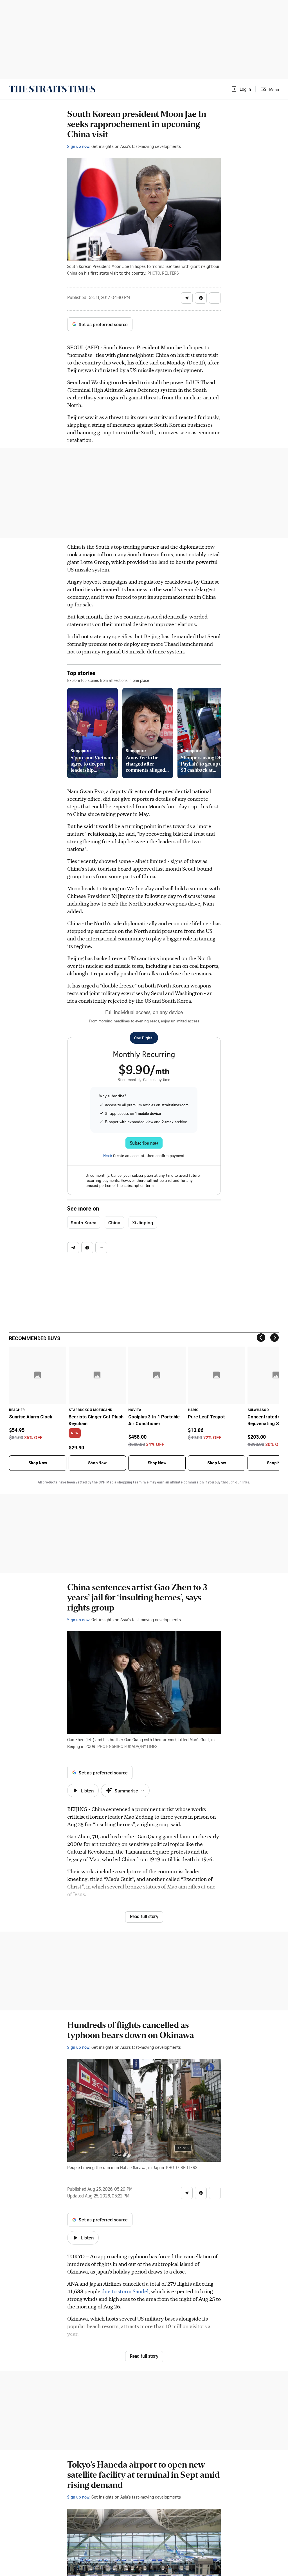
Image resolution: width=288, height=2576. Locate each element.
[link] (52, 89)
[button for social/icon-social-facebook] (201, 298)
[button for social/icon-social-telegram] (187, 298)
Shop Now (38, 1463)
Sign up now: (79, 146)
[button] (241, 89)
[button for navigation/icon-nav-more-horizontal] (215, 298)
